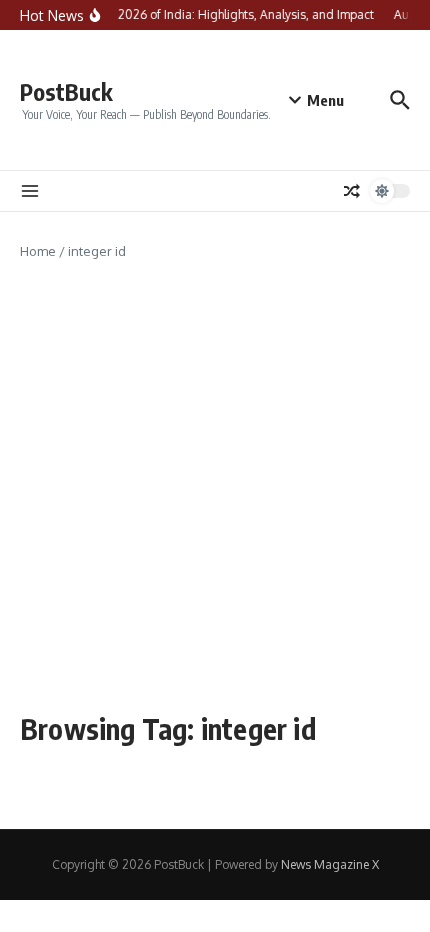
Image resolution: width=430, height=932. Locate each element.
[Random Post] (352, 191)
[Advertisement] (215, 487)
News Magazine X (330, 864)
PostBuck (66, 91)
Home (38, 251)
